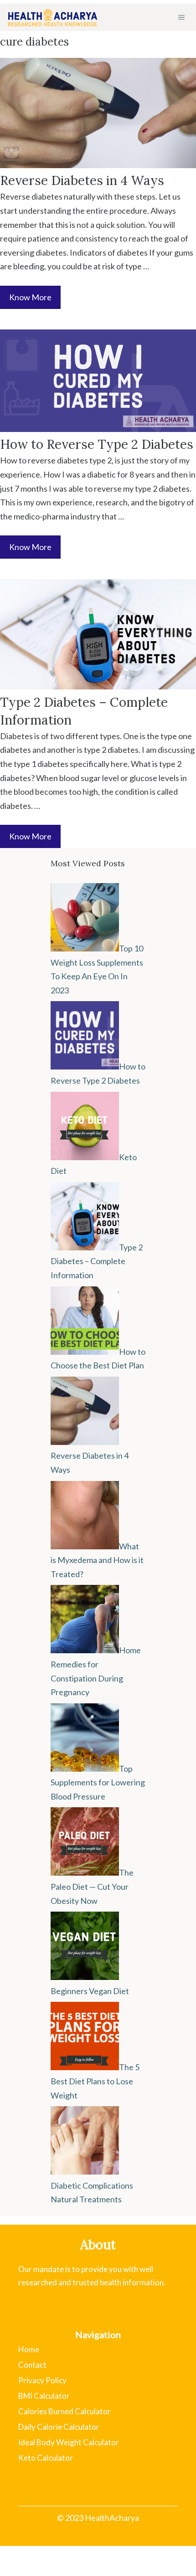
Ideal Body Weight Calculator (69, 2442)
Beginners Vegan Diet (90, 1991)
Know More (30, 297)
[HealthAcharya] (52, 17)
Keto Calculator (46, 2458)
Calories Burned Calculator (64, 2411)
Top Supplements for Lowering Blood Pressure (98, 1782)
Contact (32, 2365)
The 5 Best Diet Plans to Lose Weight (95, 2081)
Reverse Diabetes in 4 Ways (82, 180)
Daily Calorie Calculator (59, 2427)
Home (29, 2349)
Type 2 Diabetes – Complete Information (97, 1261)
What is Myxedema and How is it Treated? (97, 1560)
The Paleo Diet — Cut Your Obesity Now (92, 1886)
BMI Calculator (44, 2396)
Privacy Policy (42, 2380)
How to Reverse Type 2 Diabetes (97, 444)
